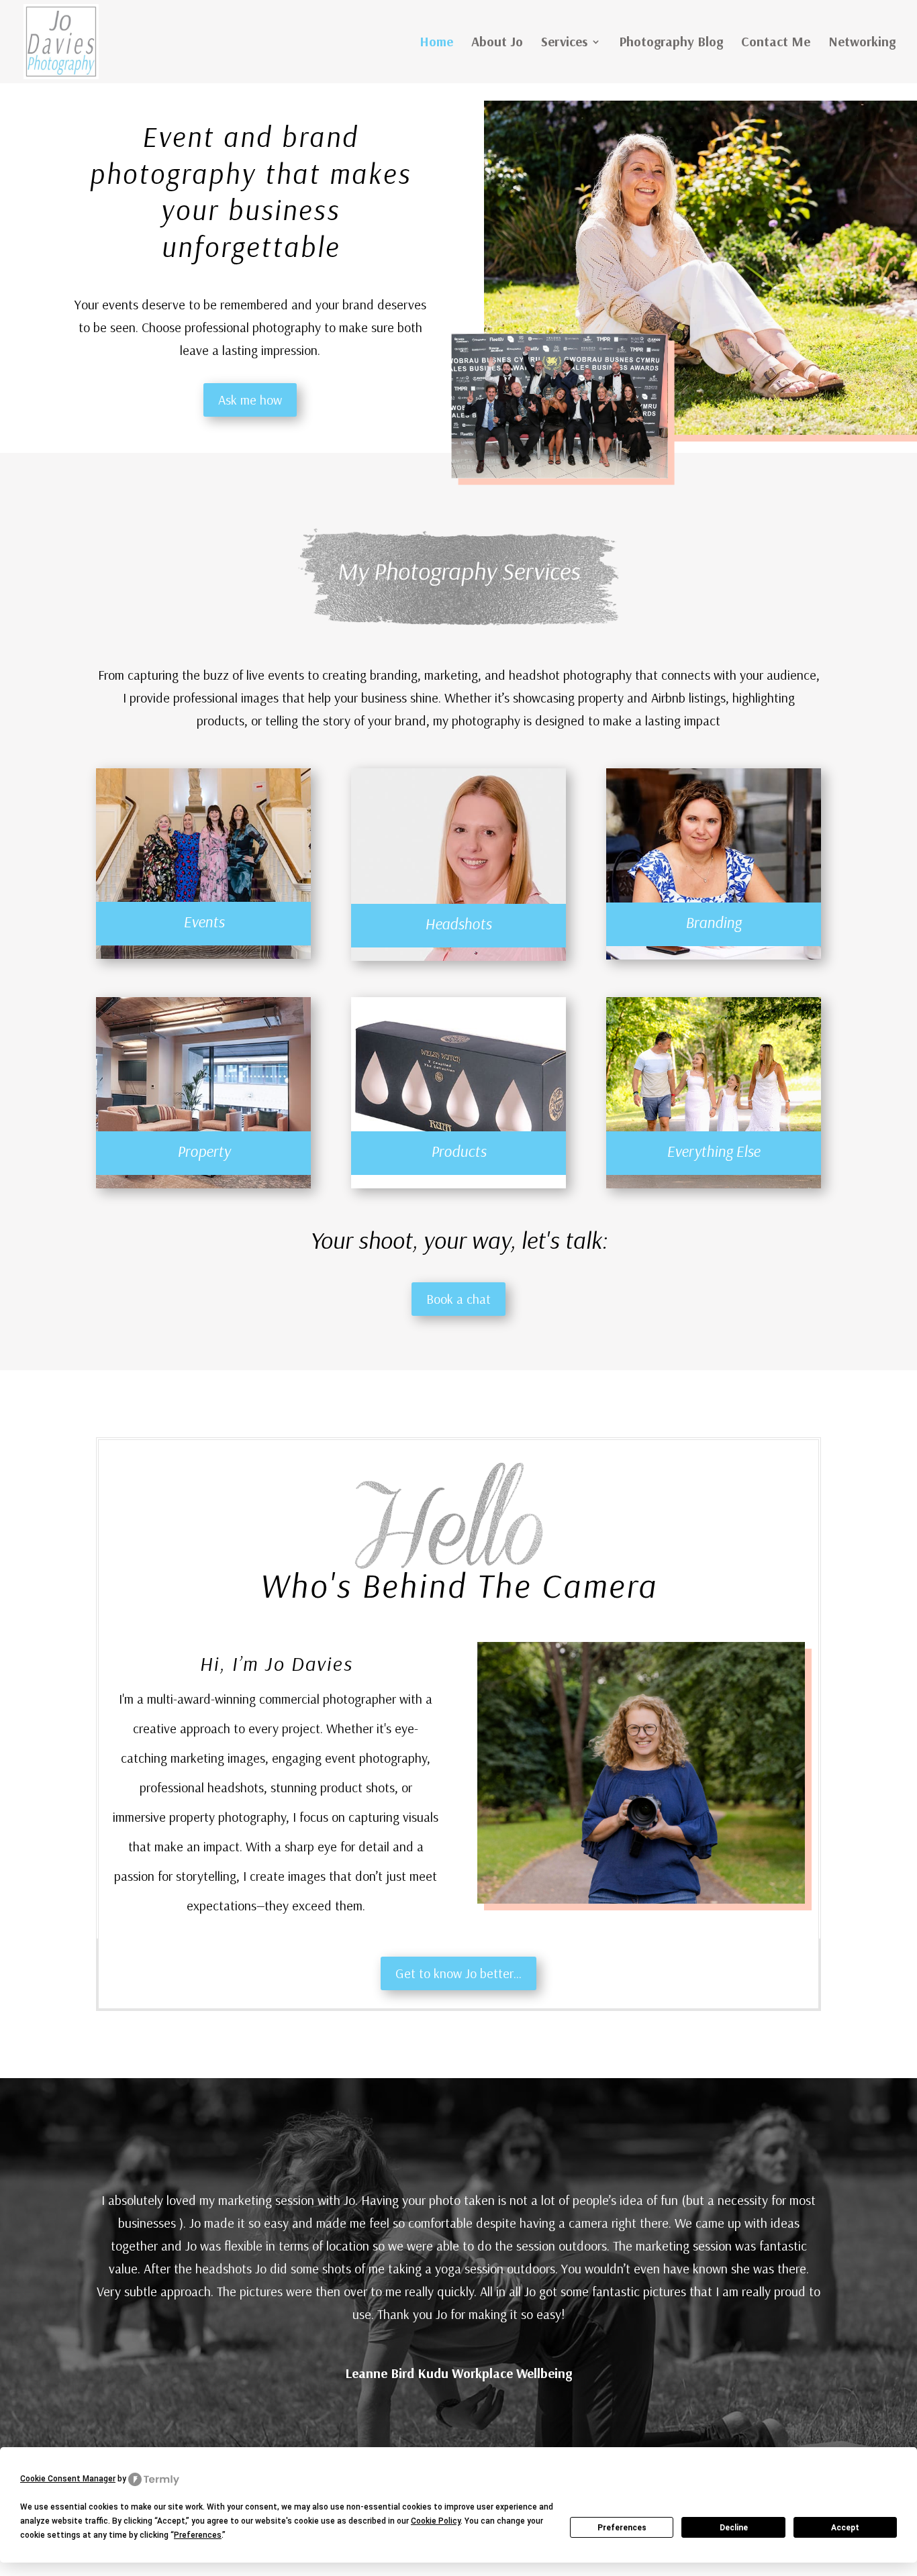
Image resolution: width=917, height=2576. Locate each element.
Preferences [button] (198, 2535)
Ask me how (250, 400)
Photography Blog (671, 43)
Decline (734, 2528)
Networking (862, 43)
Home (436, 43)
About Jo (497, 43)
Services (564, 43)
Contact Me (776, 43)
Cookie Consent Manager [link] (68, 2479)
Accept (845, 2528)
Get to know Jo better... (458, 1973)
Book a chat (458, 1299)
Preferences (622, 2528)
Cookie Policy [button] (436, 2521)
